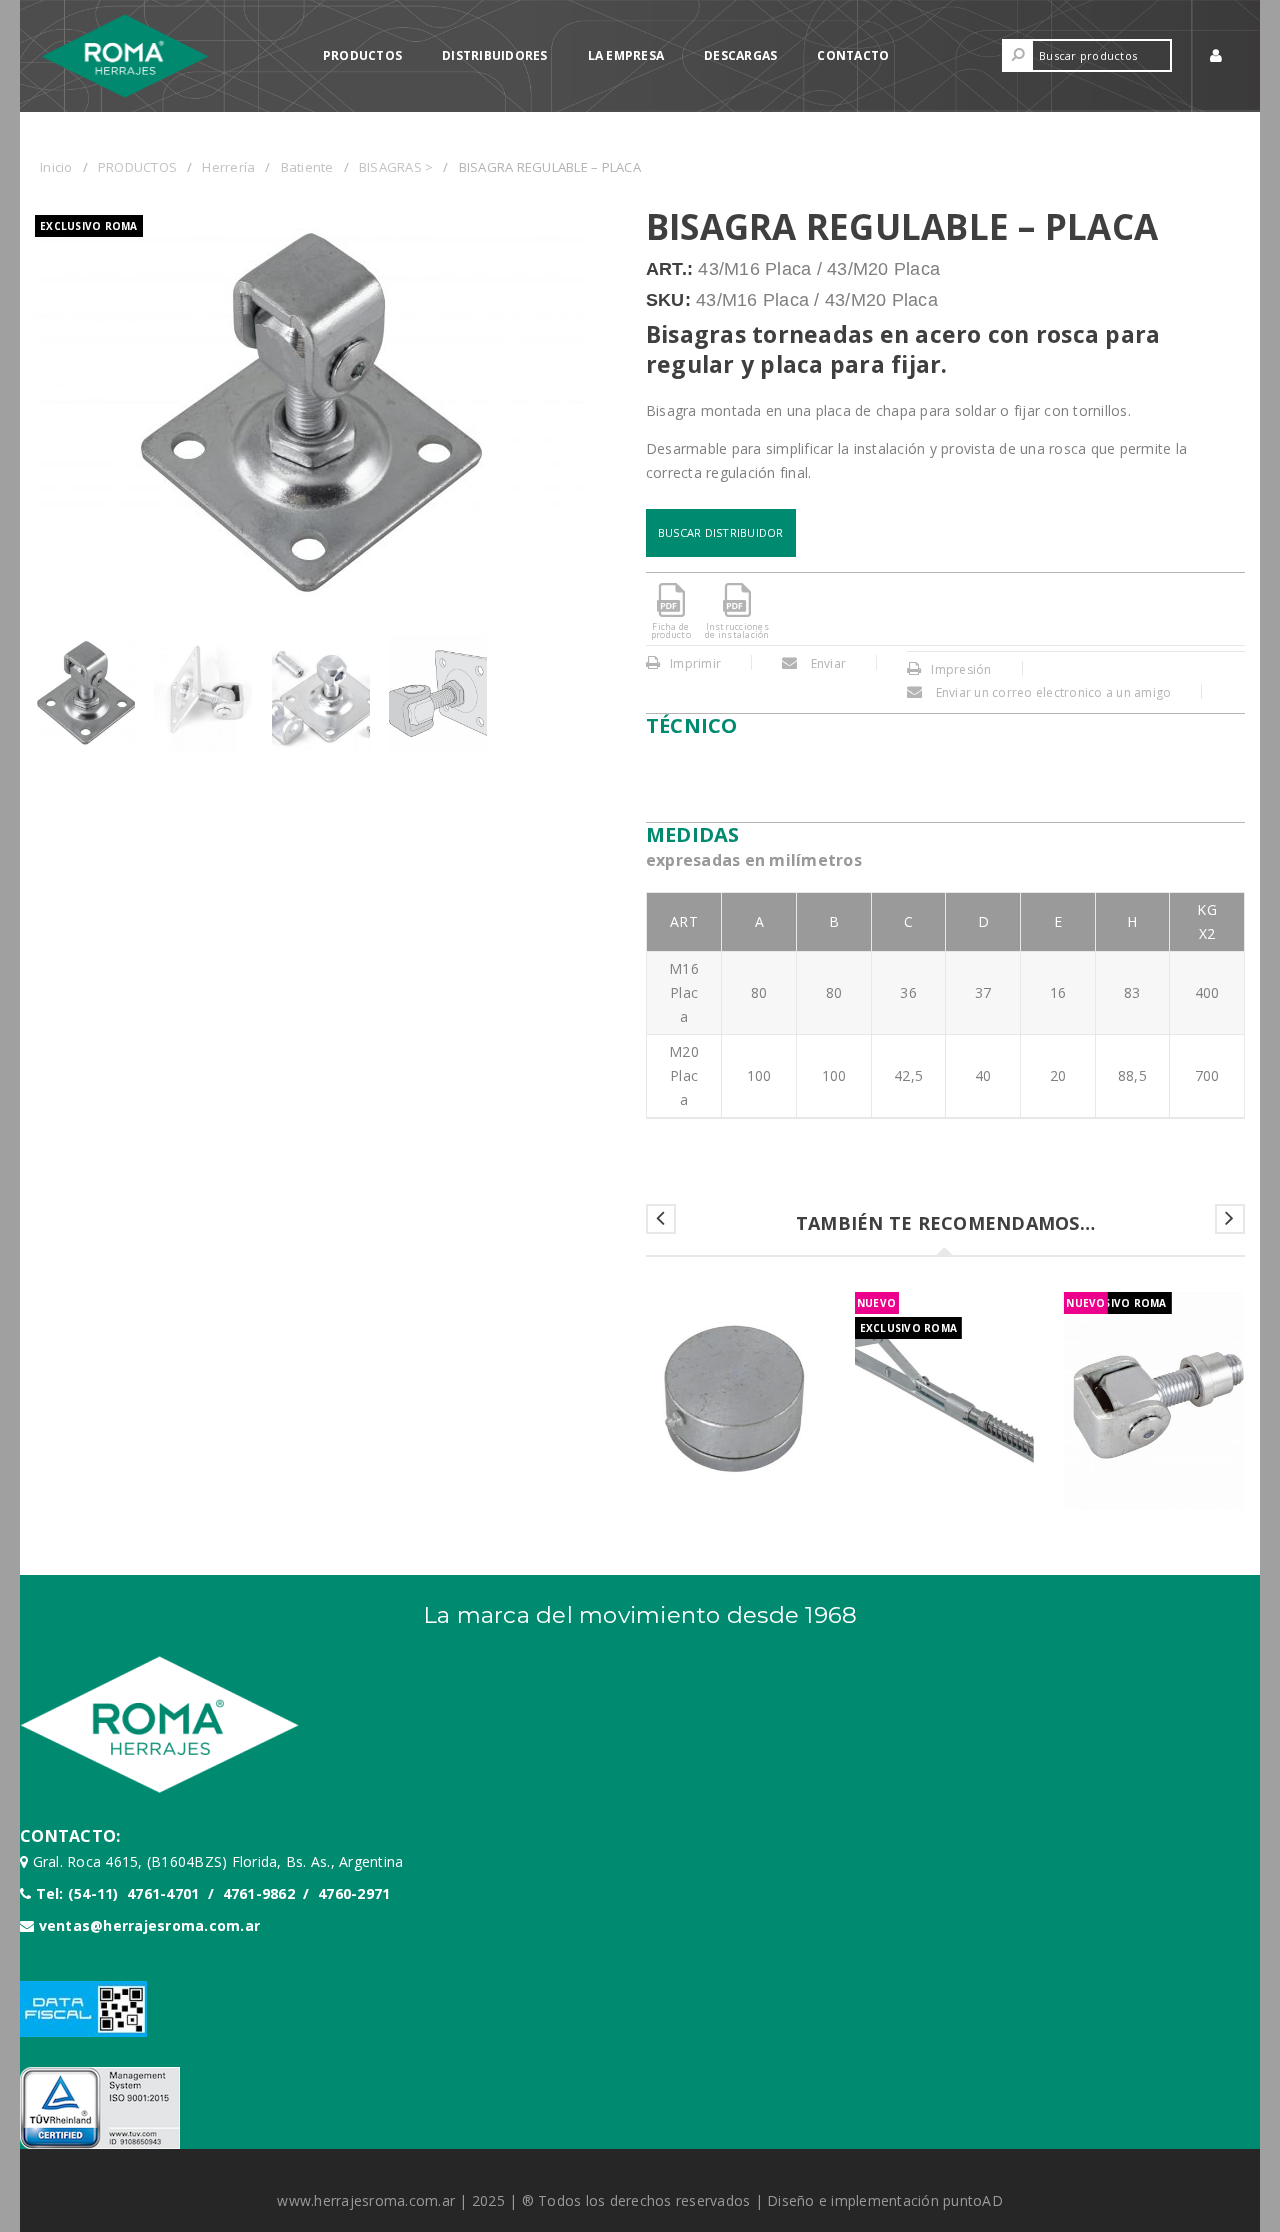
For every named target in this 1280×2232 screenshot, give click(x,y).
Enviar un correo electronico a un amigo (1051, 692)
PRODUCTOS (137, 167)
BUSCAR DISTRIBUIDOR (721, 532)
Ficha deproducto (671, 630)
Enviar (826, 663)
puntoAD (973, 2200)
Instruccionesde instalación (737, 630)
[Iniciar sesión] (1218, 56)
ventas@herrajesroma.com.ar (150, 1925)
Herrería (228, 167)
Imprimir (695, 663)
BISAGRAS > (396, 167)
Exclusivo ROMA (89, 226)
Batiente (307, 167)
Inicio (56, 167)
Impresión (961, 669)
